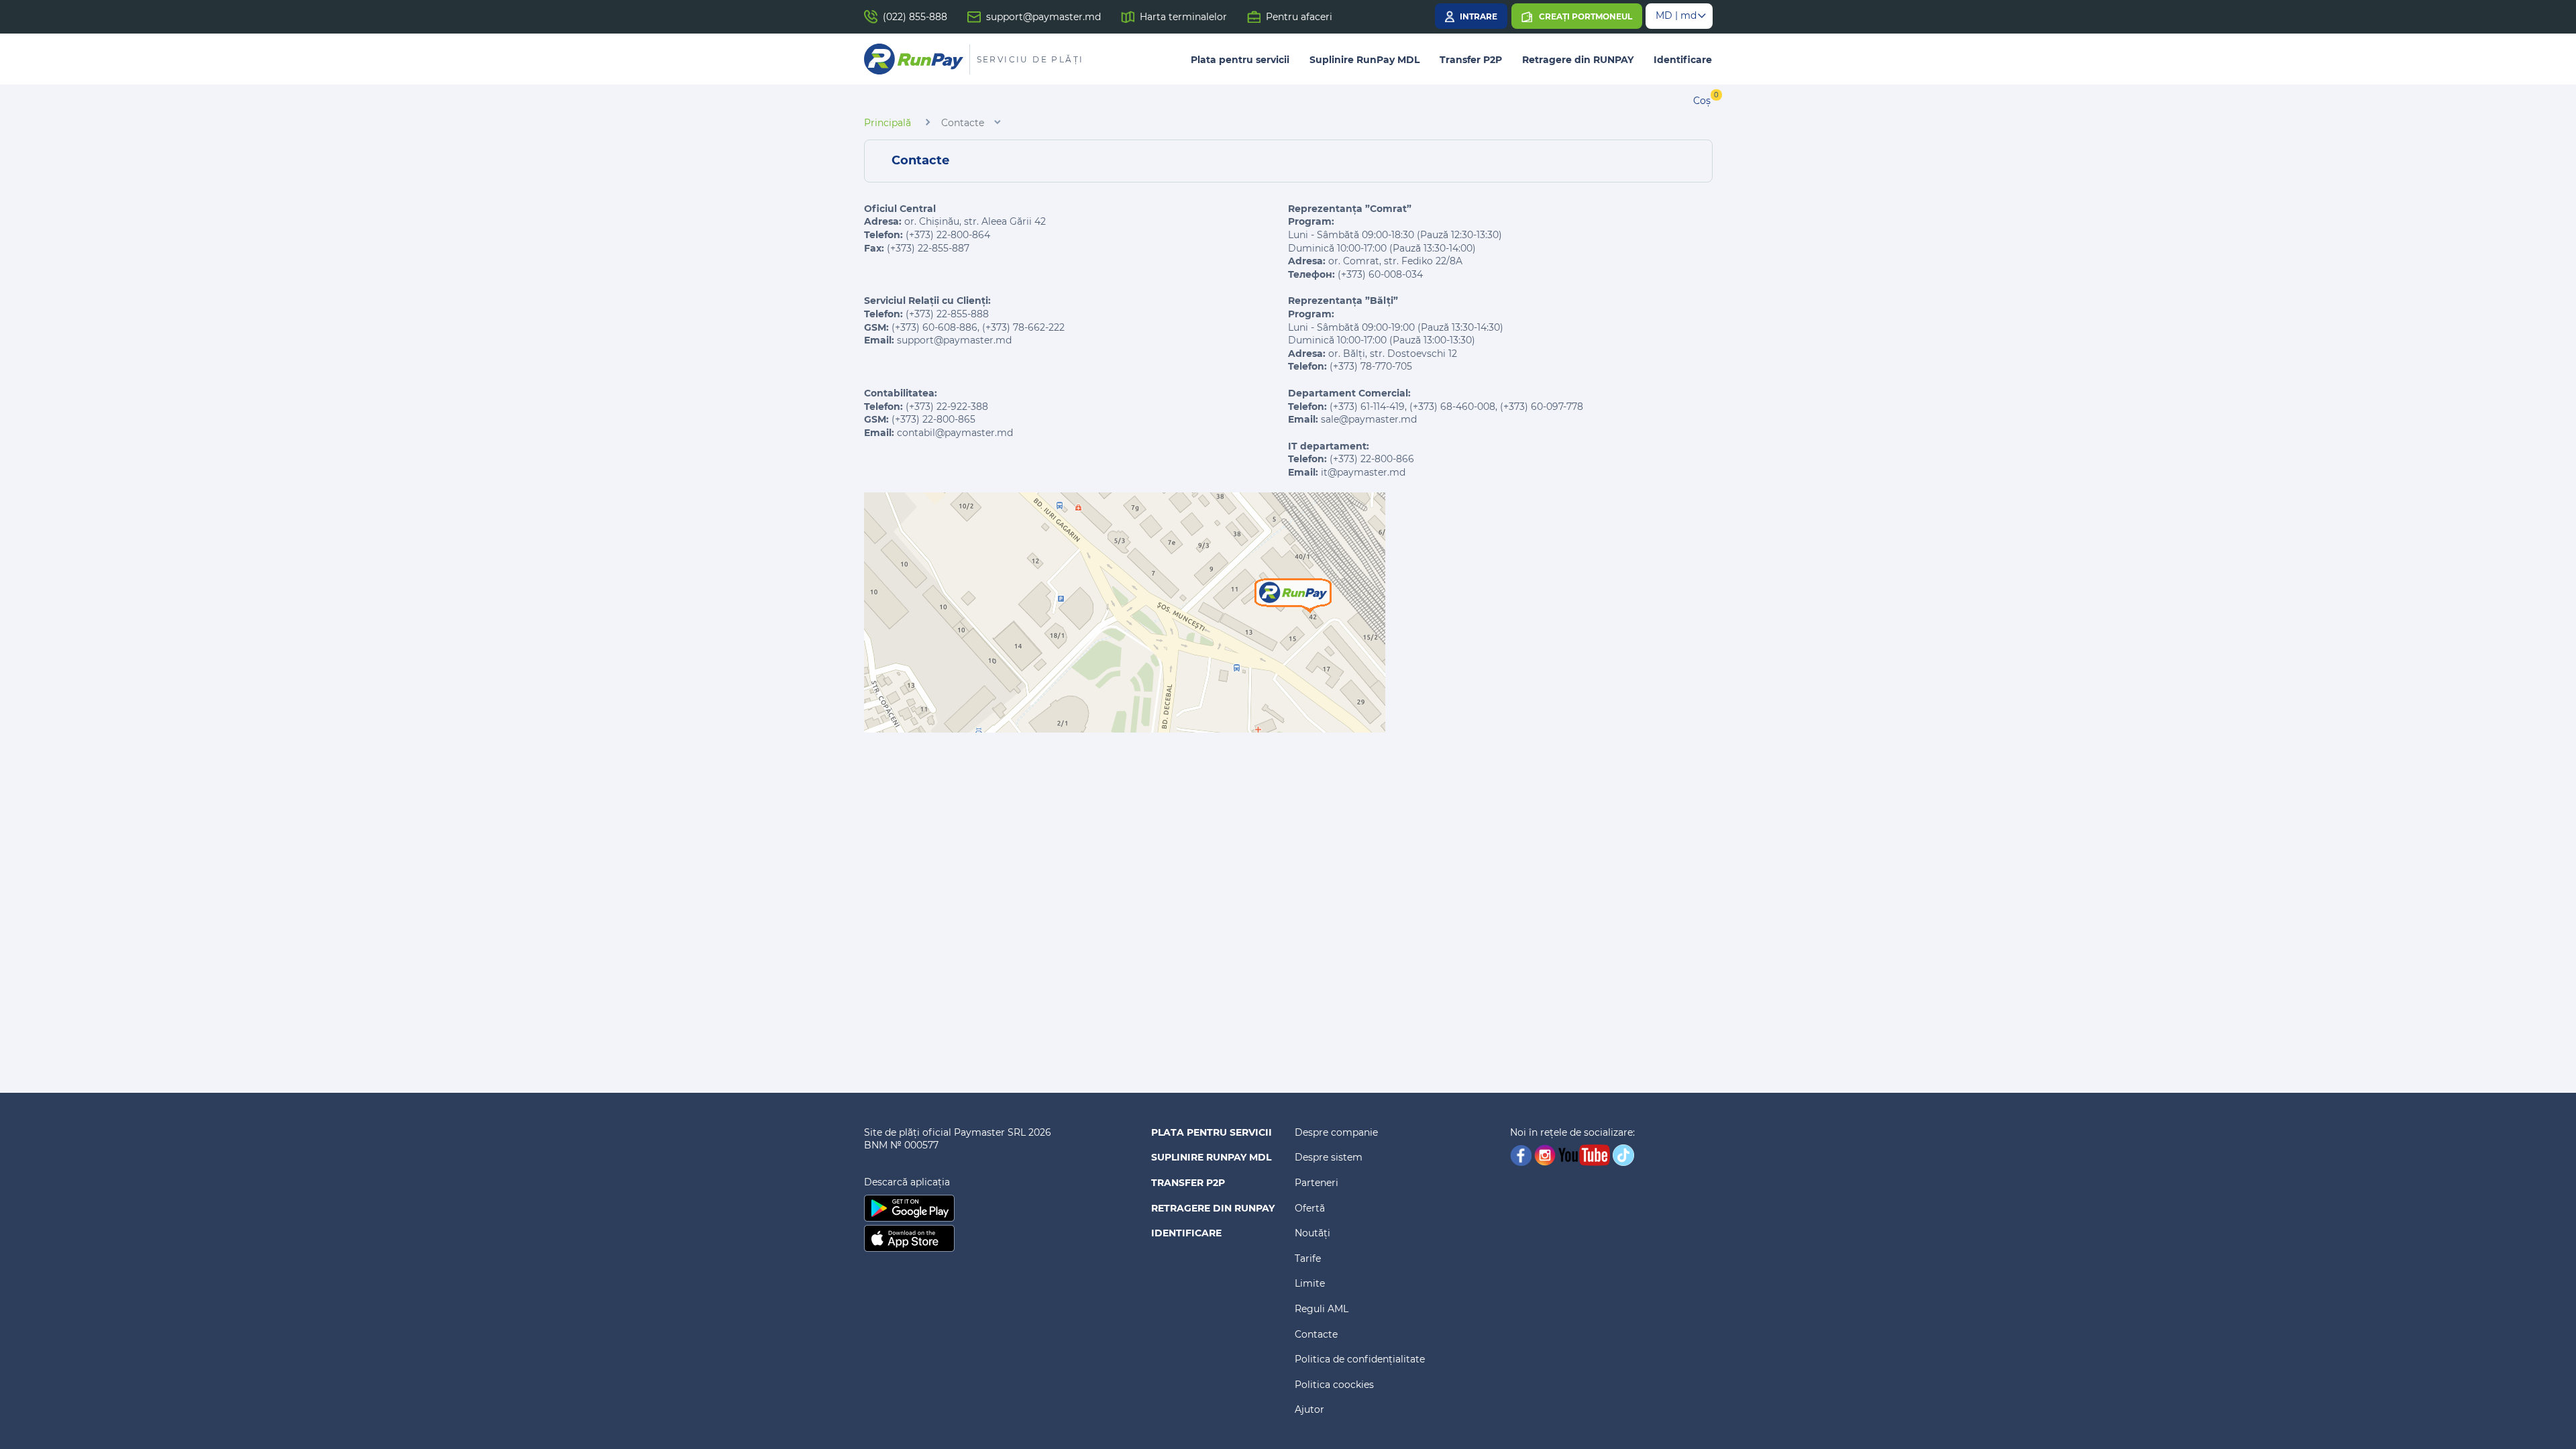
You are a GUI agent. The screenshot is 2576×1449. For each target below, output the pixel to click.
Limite (1310, 1283)
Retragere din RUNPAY (1578, 60)
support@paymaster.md (1043, 17)
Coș (1702, 101)
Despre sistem (1329, 1157)
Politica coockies (1334, 1385)
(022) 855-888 (915, 17)
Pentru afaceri (1299, 17)
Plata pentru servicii (1240, 60)
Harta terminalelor (1183, 17)
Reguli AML (1322, 1309)
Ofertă (1310, 1208)
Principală (888, 123)
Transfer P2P (1471, 60)
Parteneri (1317, 1183)
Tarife (1308, 1258)
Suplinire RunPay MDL (1364, 60)
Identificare (1683, 60)
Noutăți (1312, 1233)
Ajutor (1309, 1409)
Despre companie (1336, 1132)
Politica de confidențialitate (1360, 1359)
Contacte (1316, 1334)
